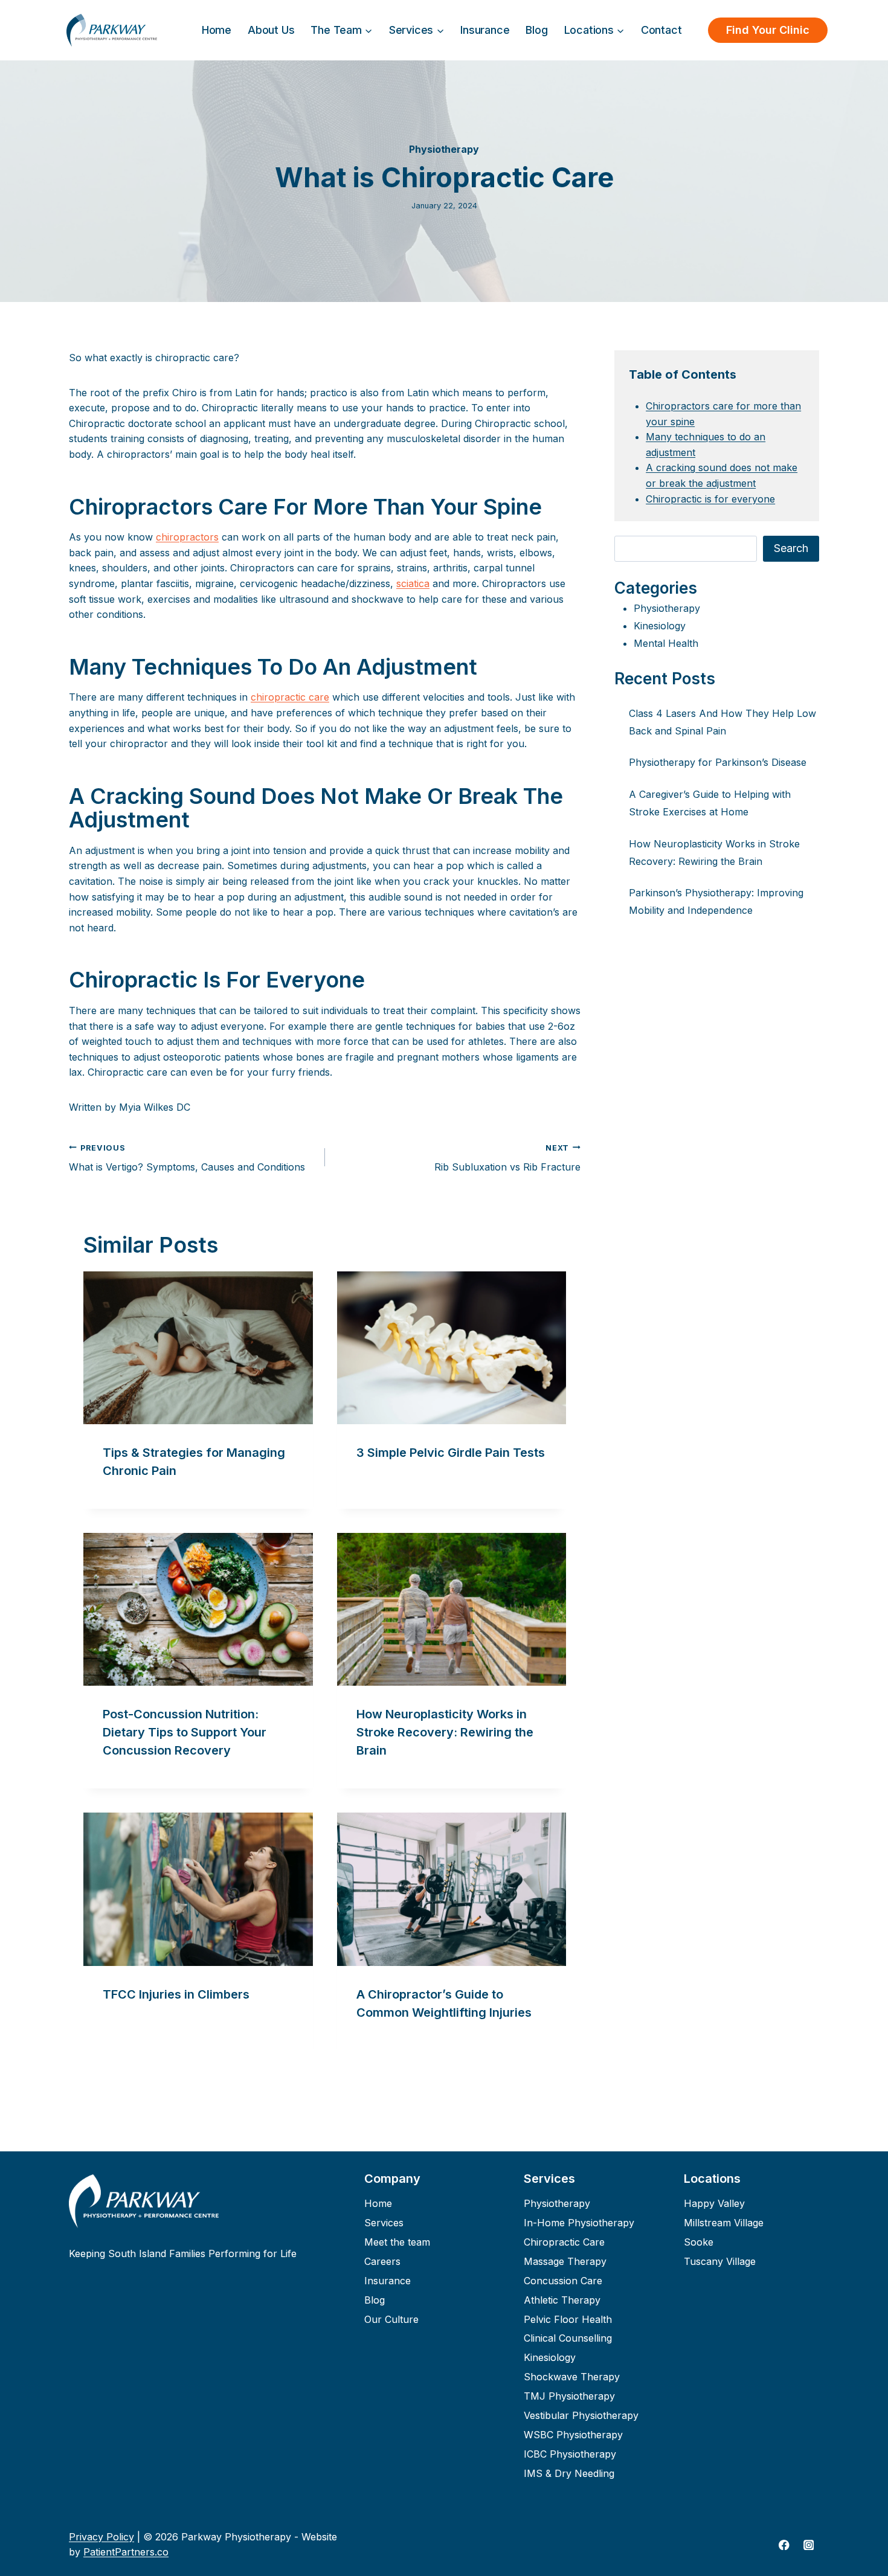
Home (217, 30)
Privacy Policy (101, 2537)
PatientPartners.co (126, 2552)
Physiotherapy (444, 149)
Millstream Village (724, 2223)
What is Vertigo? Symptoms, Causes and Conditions (187, 1158)
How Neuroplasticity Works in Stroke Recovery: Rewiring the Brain (445, 1732)
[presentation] (198, 1348)
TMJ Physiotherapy (569, 2396)
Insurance (485, 30)
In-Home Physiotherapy (579, 2223)
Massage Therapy (565, 2261)
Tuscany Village (720, 2261)
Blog (536, 30)
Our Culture (391, 2319)
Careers (382, 2261)
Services (384, 2223)
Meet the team (397, 2242)
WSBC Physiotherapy (573, 2435)
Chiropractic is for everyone (710, 499)
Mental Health (666, 643)
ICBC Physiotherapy (570, 2454)
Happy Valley (714, 2203)
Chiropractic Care (564, 2242)
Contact (661, 30)
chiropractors (187, 537)
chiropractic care (290, 697)
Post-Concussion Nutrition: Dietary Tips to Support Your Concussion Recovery (185, 1732)
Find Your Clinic (768, 30)
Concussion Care (563, 2281)
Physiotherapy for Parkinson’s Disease (718, 762)
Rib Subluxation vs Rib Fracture (507, 1158)
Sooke (699, 2242)
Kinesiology (660, 626)
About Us (271, 30)
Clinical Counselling (568, 2339)
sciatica (413, 583)
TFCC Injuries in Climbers (176, 1994)
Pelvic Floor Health (568, 2319)
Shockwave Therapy (572, 2377)
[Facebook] (784, 2545)
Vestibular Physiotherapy (581, 2415)
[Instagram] (809, 2545)
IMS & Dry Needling (569, 2473)
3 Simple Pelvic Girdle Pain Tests (451, 1453)
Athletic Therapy (562, 2300)
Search (791, 548)
